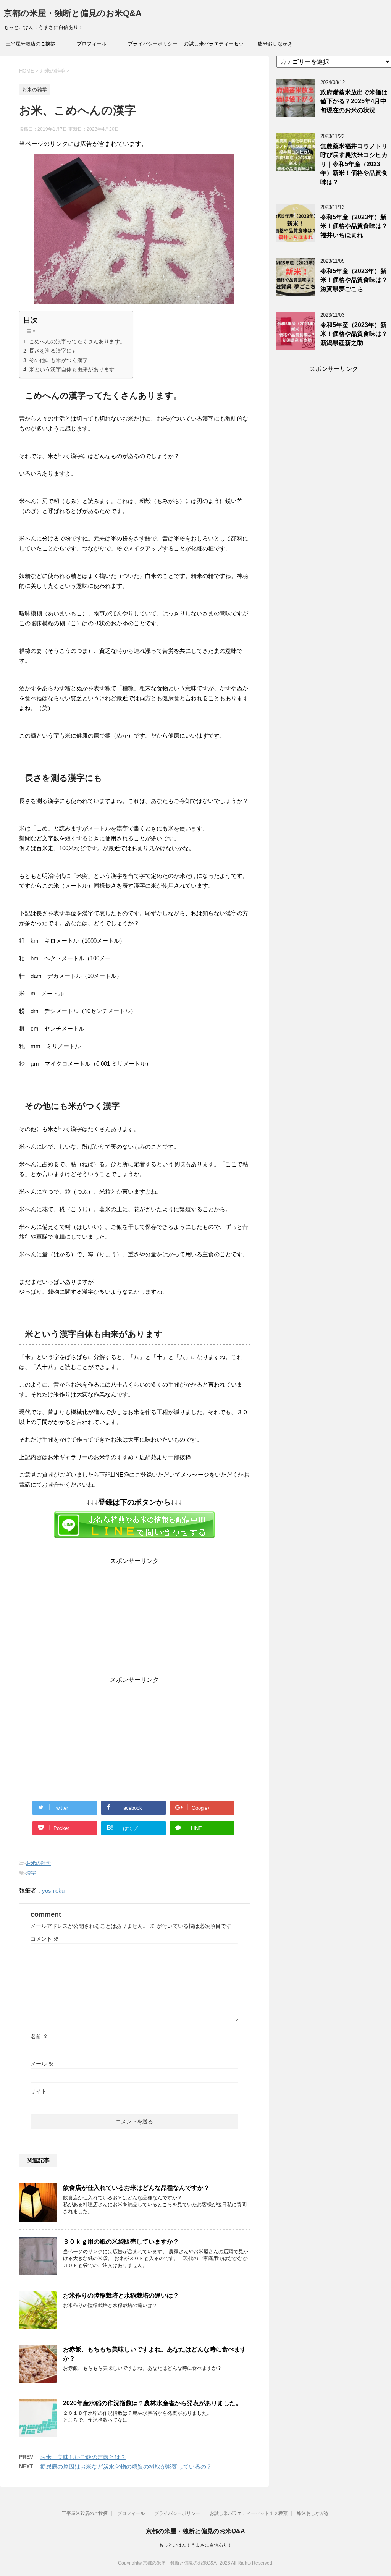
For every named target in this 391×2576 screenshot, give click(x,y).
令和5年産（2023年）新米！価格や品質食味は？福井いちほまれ (354, 226)
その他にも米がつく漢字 (58, 360)
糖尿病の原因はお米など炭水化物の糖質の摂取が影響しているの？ (126, 2467)
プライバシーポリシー (153, 44)
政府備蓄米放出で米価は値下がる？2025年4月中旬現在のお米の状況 (354, 101)
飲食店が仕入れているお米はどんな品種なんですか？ (136, 2188)
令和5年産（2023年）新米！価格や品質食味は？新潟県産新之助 (354, 334)
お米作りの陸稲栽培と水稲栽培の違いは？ (121, 2295)
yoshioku (53, 1891)
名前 (39, 2036)
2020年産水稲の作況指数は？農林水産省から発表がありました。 (152, 2403)
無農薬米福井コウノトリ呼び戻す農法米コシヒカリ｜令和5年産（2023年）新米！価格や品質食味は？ (354, 164)
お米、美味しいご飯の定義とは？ (83, 2457)
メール (42, 2064)
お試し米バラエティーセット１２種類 (214, 46)
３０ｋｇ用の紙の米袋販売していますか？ (121, 2242)
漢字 (31, 1873)
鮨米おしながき (275, 44)
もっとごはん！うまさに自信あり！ (195, 2545)
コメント (45, 1939)
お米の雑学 (38, 1863)
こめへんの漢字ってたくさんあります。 (77, 341)
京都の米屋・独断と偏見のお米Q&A (73, 13)
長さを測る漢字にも (53, 351)
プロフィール (92, 44)
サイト (39, 2091)
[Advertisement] (134, 1619)
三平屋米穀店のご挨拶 (31, 44)
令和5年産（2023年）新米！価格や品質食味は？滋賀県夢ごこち (354, 280)
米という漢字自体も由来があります (72, 369)
